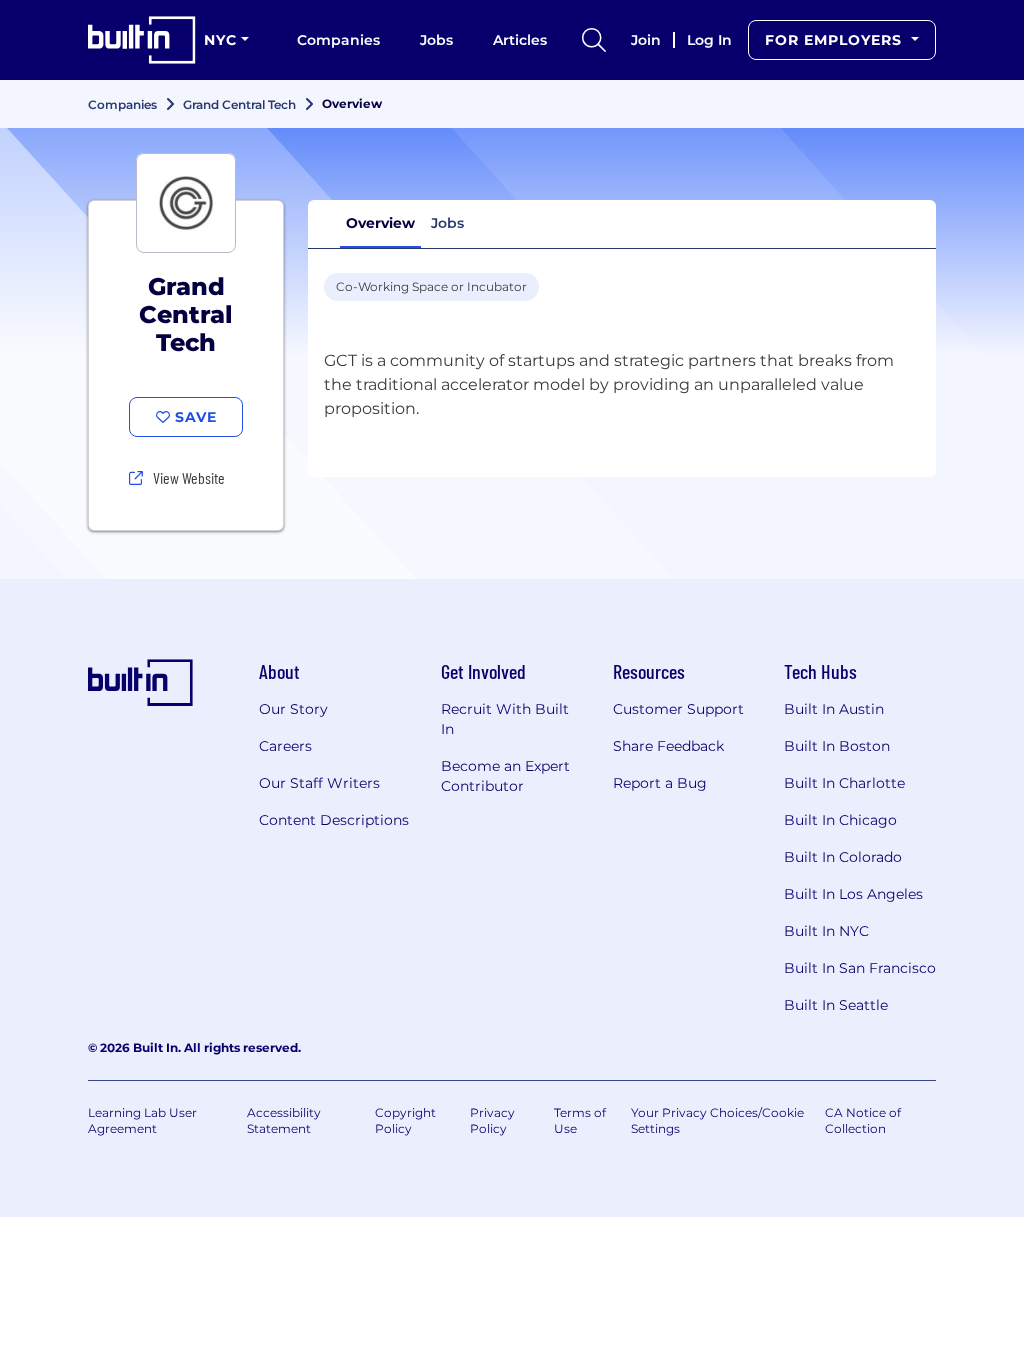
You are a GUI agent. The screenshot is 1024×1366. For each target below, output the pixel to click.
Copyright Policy (405, 1120)
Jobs (436, 40)
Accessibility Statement (284, 1120)
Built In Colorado (843, 857)
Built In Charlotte (844, 783)
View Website (189, 477)
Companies (338, 40)
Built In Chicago (840, 820)
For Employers (836, 40)
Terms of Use (580, 1120)
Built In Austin (834, 709)
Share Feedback (668, 746)
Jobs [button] (447, 223)
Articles (520, 40)
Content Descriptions (334, 820)
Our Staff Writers (319, 783)
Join (646, 40)
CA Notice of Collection (863, 1120)
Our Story (293, 709)
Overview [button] (380, 223)
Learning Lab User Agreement (142, 1120)
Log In (709, 40)
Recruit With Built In (505, 719)
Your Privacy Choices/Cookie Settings (717, 1120)
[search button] (594, 40)
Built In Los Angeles (853, 894)
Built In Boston (837, 746)
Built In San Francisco (860, 968)
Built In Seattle (836, 1005)
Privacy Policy (492, 1120)
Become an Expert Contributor (505, 776)
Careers (285, 746)
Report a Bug (660, 783)
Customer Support (678, 709)
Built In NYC (826, 931)
